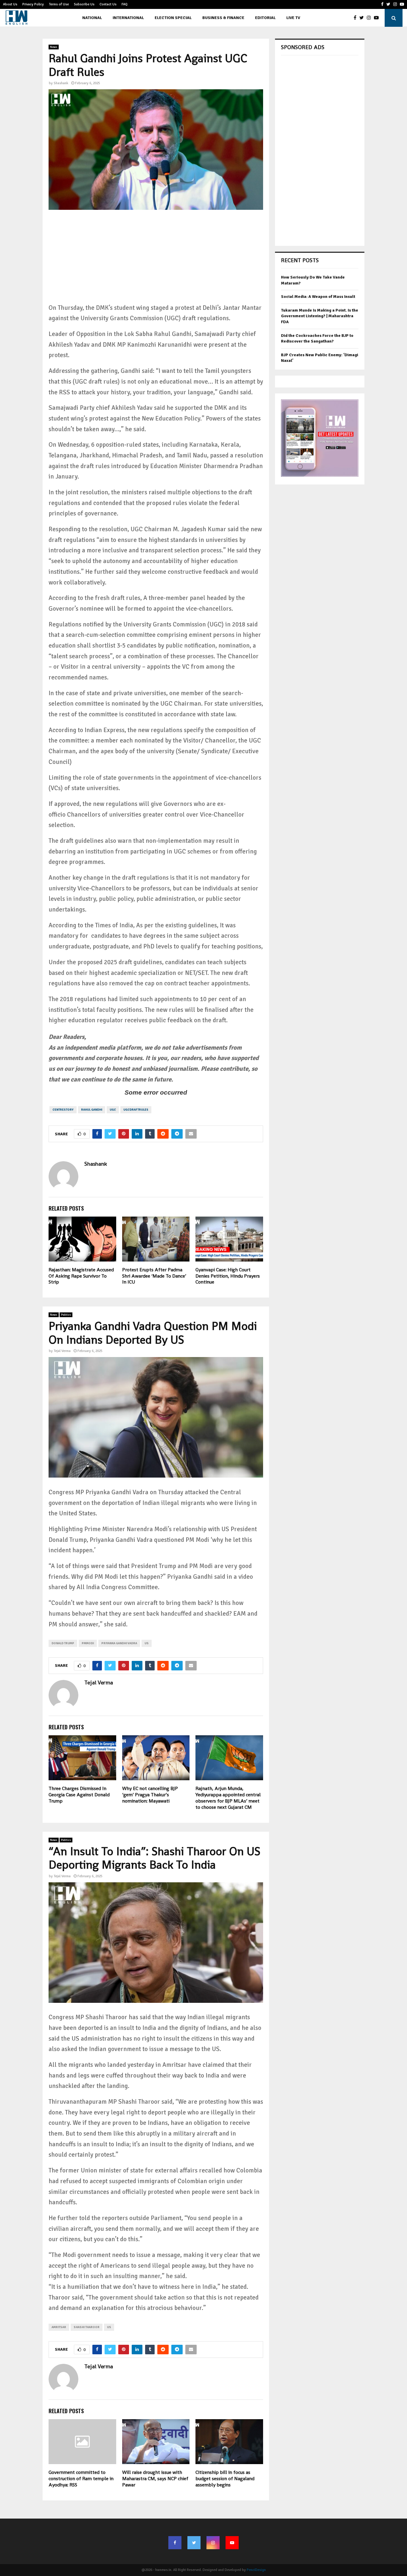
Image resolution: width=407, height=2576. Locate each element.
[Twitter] (363, 18)
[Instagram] (370, 18)
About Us (10, 4)
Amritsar (59, 2327)
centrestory (63, 1110)
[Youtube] (378, 18)
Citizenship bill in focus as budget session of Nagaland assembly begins (225, 2479)
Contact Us (108, 4)
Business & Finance (223, 18)
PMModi (88, 1643)
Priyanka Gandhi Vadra (119, 1643)
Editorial (265, 18)
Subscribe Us (84, 4)
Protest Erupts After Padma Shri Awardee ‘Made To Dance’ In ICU (154, 1276)
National (92, 18)
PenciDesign (256, 2570)
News (54, 47)
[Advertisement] (156, 261)
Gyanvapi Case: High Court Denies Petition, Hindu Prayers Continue (228, 1276)
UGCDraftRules (136, 1110)
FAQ (125, 4)
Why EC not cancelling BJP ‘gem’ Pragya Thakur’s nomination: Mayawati (150, 1795)
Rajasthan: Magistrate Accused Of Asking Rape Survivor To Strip (81, 1276)
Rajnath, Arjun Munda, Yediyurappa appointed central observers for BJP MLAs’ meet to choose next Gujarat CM (228, 1798)
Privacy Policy (33, 4)
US (147, 1643)
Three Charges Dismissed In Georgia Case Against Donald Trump (79, 1795)
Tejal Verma (62, 1351)
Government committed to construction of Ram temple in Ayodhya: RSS (81, 2479)
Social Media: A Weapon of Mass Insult (318, 297)
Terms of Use (59, 4)
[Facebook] (356, 18)
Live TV (293, 18)
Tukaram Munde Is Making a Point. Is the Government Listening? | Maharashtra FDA (320, 316)
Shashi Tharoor (87, 2327)
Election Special (173, 18)
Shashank (61, 83)
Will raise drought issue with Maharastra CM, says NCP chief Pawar (155, 2479)
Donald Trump (63, 1643)
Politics (66, 1315)
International (128, 18)
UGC (113, 1110)
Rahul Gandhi (92, 1110)
